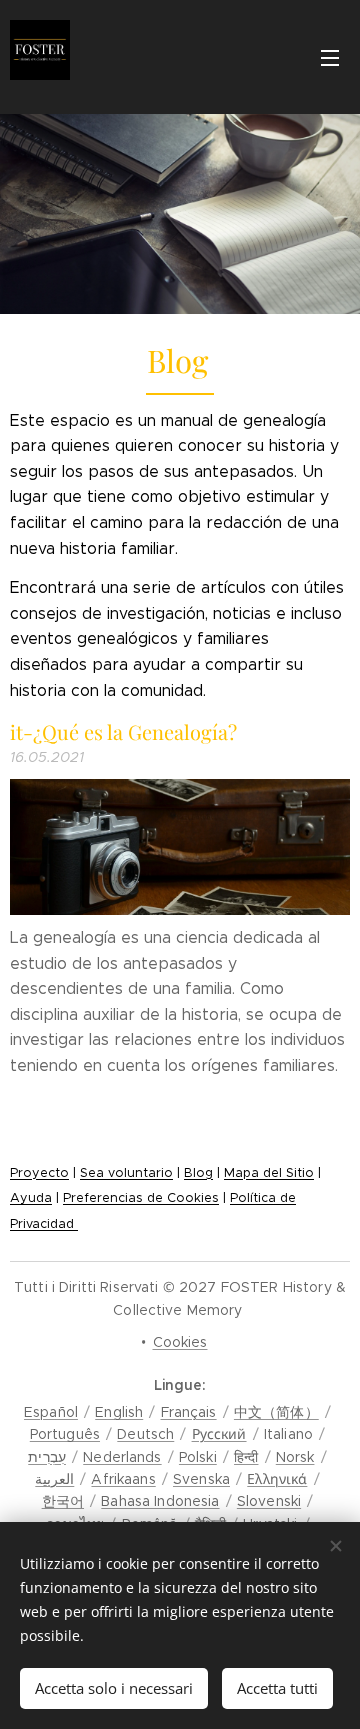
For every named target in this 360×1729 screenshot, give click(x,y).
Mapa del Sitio (269, 1173)
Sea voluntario (126, 1173)
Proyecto (39, 1173)
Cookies (180, 1342)
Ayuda (31, 1198)
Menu (330, 57)
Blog (198, 1173)
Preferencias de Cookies (141, 1198)
